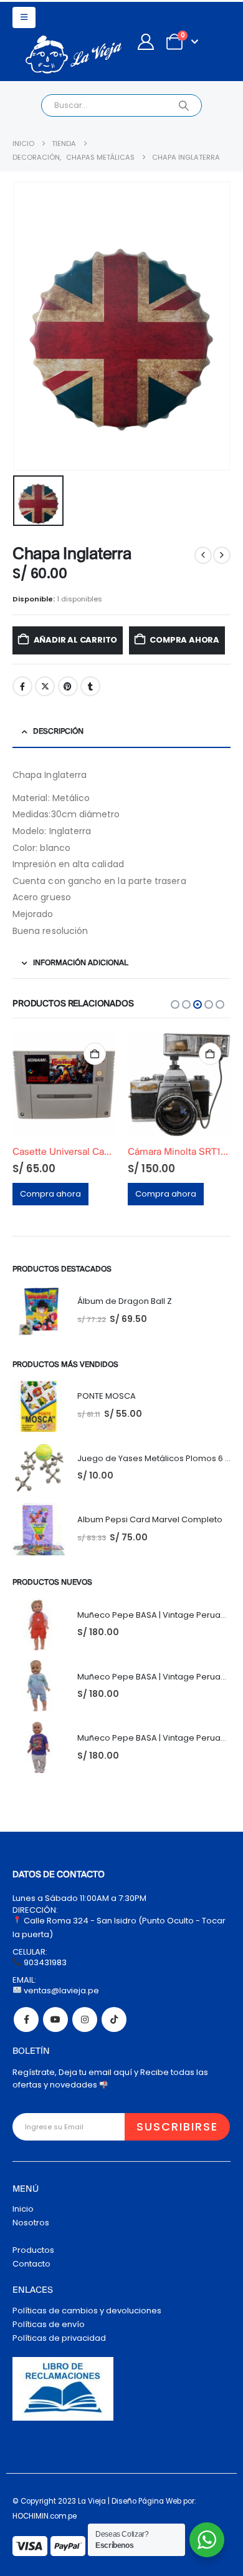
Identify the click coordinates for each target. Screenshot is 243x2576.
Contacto (31, 2264)
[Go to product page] (64, 1085)
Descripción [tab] (58, 731)
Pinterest (68, 686)
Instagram (85, 2019)
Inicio (23, 2209)
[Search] (183, 105)
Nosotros (31, 2223)
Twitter (45, 686)
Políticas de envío (49, 2324)
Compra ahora (184, 640)
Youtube (55, 2019)
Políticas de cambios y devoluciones (87, 2311)
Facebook (22, 686)
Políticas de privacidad (59, 2338)
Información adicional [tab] (81, 963)
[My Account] (145, 42)
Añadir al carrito (76, 640)
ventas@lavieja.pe (60, 1990)
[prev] (203, 555)
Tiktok (114, 2019)
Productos (33, 2250)
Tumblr (90, 686)
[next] (222, 555)
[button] (24, 17)
